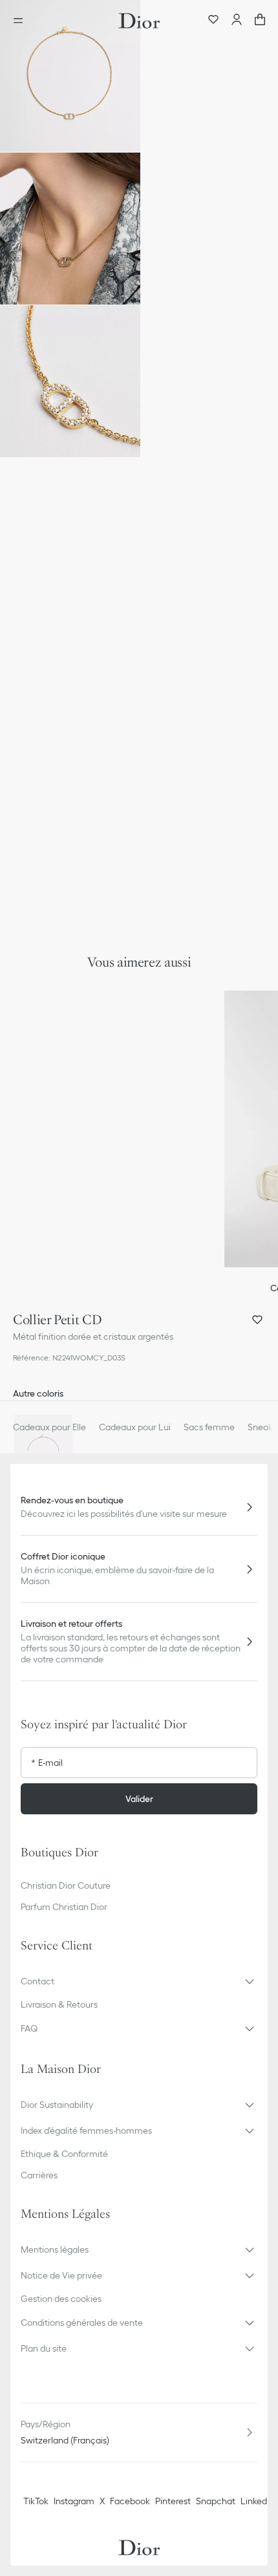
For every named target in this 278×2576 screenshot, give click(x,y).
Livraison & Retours (59, 2004)
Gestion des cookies (61, 2299)
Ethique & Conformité (64, 2154)
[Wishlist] (213, 21)
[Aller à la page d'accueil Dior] (139, 21)
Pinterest (173, 2501)
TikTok (36, 2501)
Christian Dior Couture (66, 1885)
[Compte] (237, 21)
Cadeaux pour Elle (49, 1427)
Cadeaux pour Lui (135, 1427)
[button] (70, 76)
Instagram (74, 2501)
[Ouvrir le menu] (22, 21)
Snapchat (216, 2501)
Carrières (39, 2175)
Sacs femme (209, 1427)
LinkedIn (257, 2501)
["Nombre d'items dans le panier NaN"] (260, 21)
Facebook (130, 2501)
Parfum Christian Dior (64, 1907)
